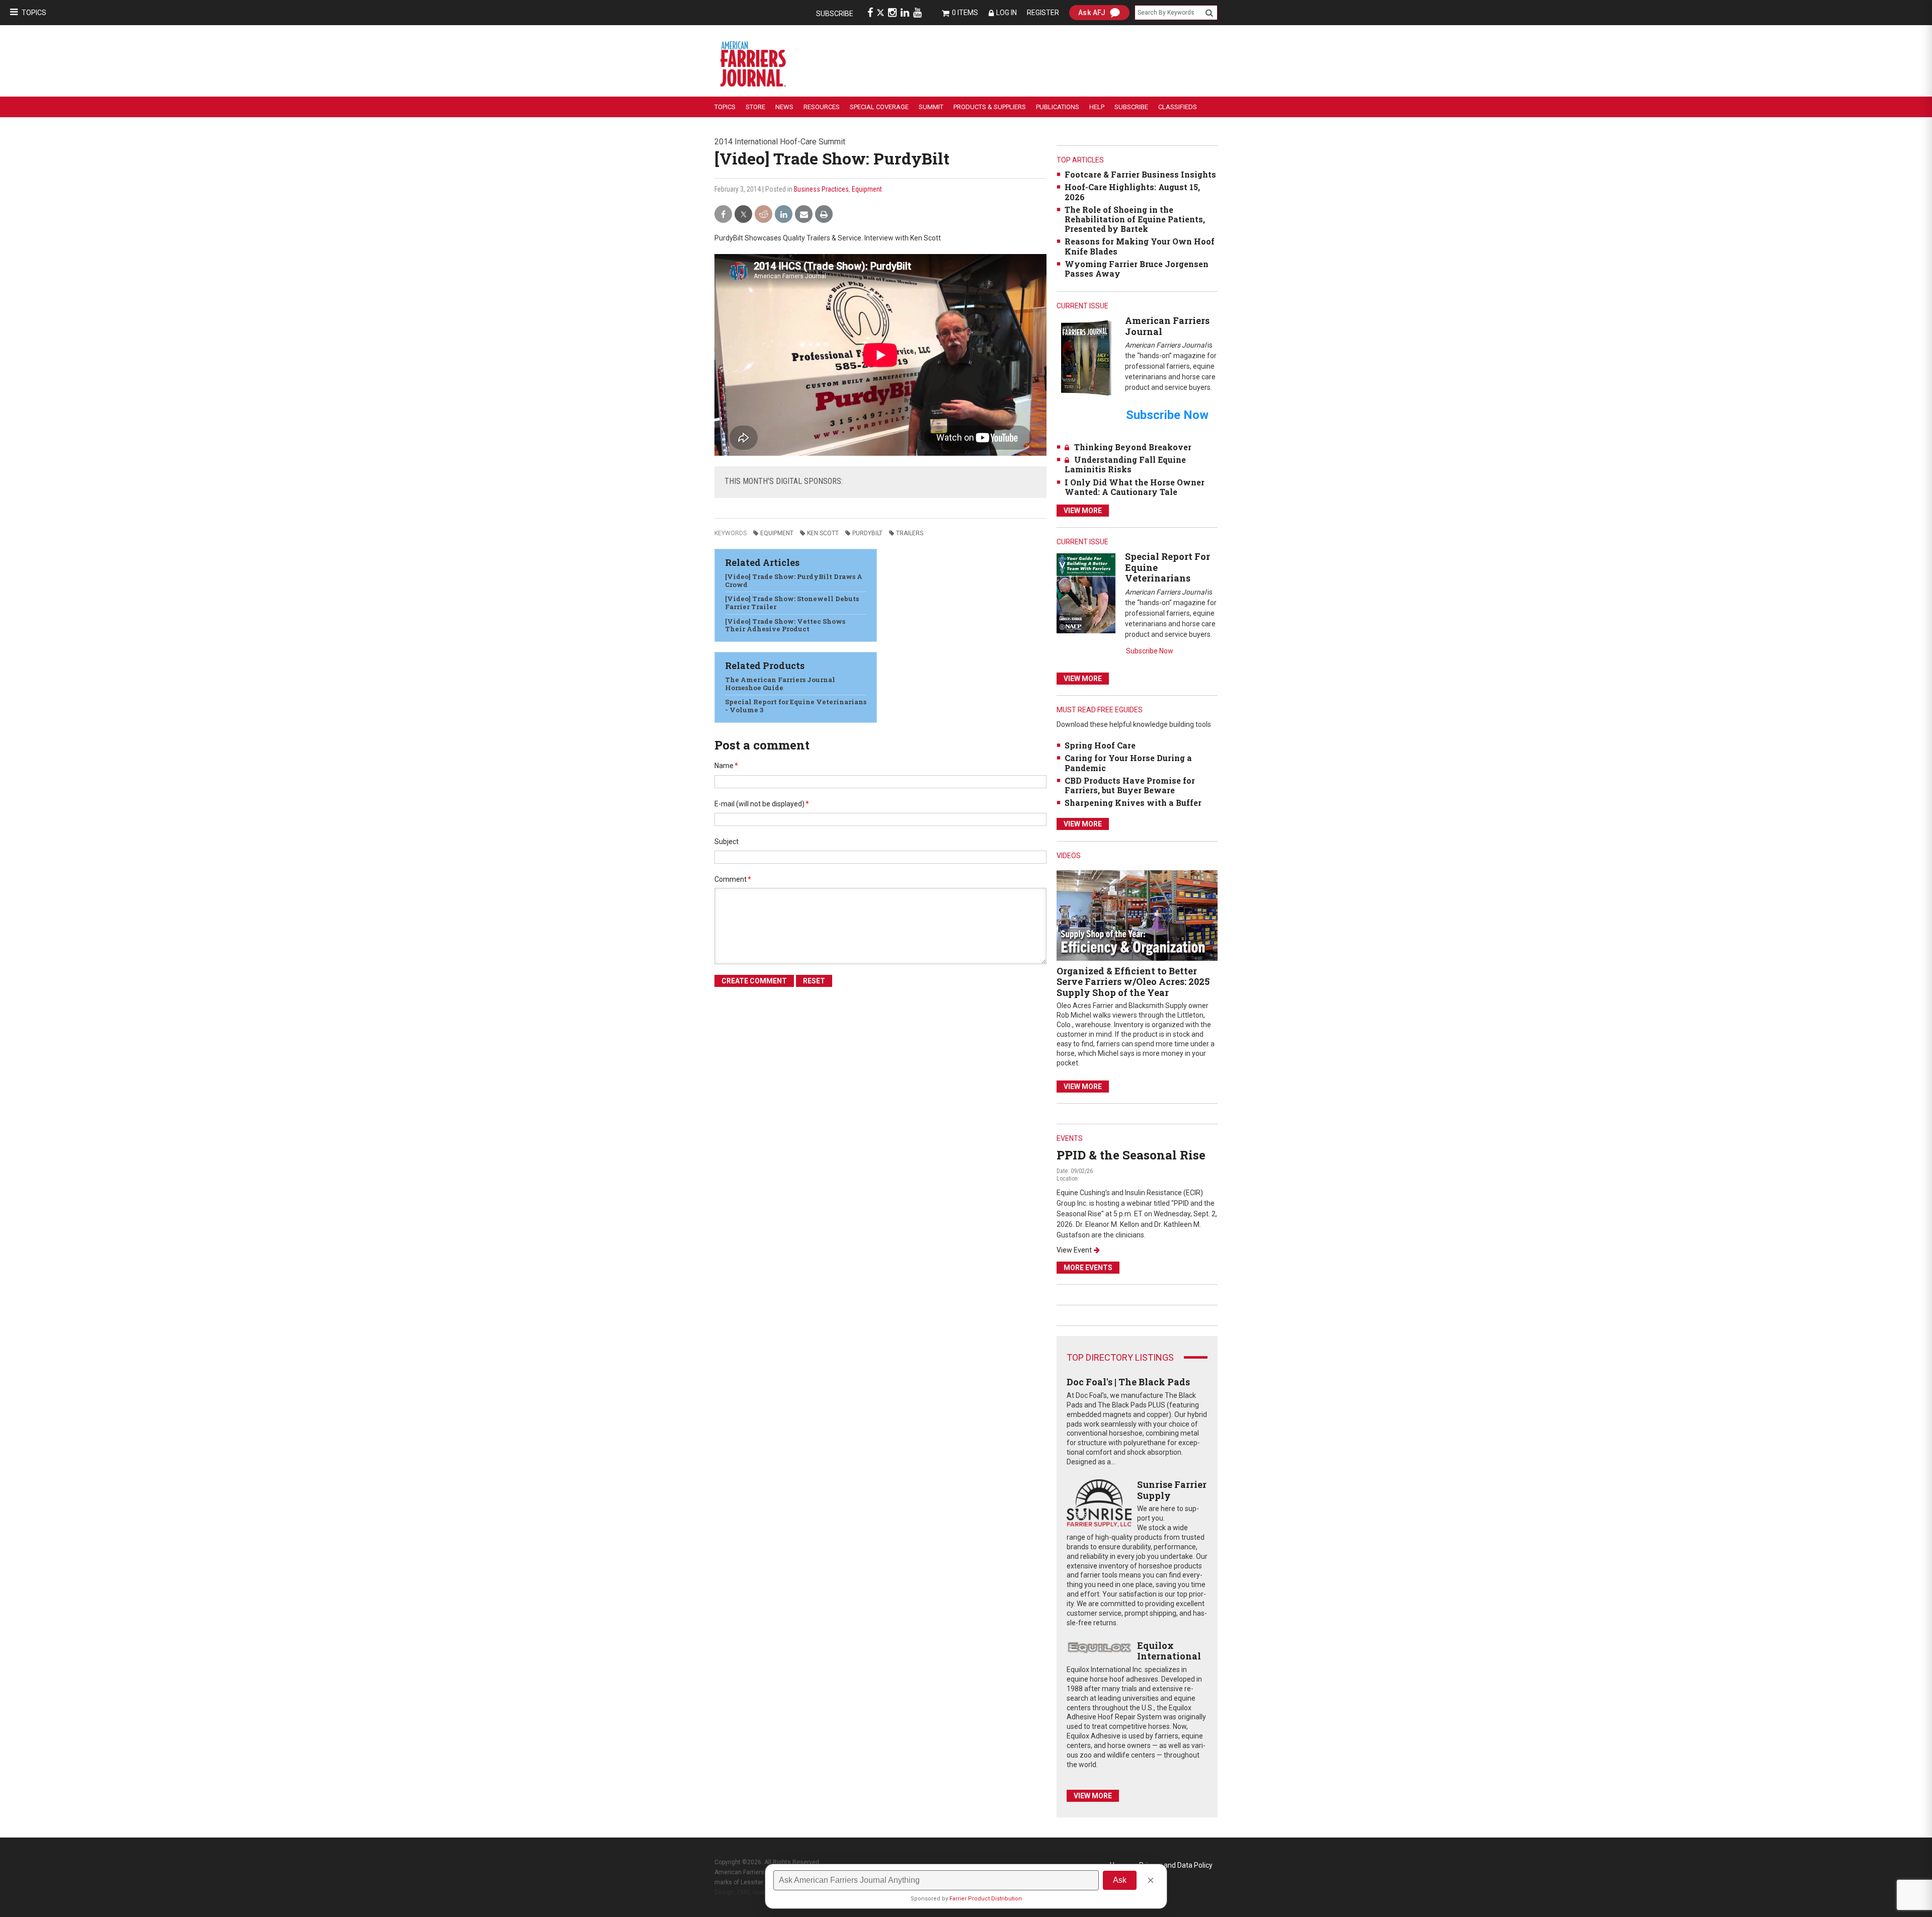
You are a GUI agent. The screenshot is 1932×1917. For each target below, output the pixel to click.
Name (726, 766)
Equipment (867, 189)
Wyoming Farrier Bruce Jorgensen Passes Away (1137, 269)
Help (1097, 107)
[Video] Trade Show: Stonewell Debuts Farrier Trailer (792, 603)
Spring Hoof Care (1100, 745)
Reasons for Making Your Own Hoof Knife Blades (1140, 246)
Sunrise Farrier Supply (1172, 1490)
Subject (727, 842)
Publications (1058, 107)
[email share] (804, 215)
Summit (931, 107)
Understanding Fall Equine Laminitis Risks (1125, 464)
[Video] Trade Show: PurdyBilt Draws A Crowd (794, 580)
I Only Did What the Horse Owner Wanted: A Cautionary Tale (1135, 487)
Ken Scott (823, 533)
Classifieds (1178, 107)
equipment (777, 533)
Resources (822, 107)
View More (1083, 511)
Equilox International (1169, 1651)
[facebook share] (723, 215)
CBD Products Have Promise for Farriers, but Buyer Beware (1130, 785)
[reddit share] (763, 215)
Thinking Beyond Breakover (1133, 447)
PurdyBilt (867, 533)
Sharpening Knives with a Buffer (1133, 803)
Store (755, 107)
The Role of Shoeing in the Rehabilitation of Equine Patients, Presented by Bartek (1135, 219)
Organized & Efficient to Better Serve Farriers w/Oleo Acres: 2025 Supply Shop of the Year (1133, 982)
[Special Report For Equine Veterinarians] (1086, 593)
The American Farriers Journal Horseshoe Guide (780, 684)
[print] (824, 215)
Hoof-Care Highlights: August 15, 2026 (1132, 192)
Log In (1007, 13)
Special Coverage (879, 107)
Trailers (910, 533)
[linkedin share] (784, 215)
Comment (733, 879)
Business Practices (821, 189)
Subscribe (835, 14)
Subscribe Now (1150, 651)
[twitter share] (743, 215)
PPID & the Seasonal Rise (1131, 1155)
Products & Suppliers (990, 107)
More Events (1088, 1268)
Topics (34, 13)
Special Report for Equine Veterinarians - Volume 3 (796, 706)
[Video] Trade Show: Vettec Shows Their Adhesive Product (785, 625)
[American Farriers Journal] (1086, 357)
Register (1043, 13)
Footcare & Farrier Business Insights (1140, 174)
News (784, 107)
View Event (1074, 1250)
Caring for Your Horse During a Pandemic (1128, 763)
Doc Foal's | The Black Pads (1128, 1382)
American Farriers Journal (1167, 326)
